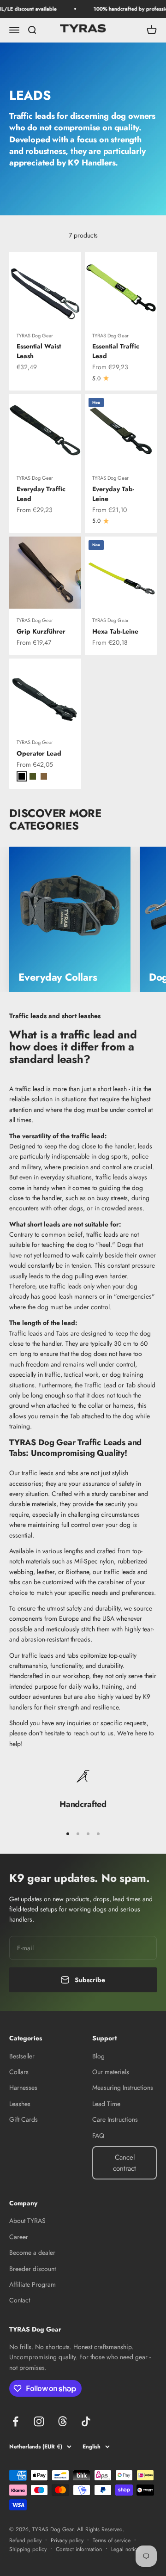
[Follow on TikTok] (86, 2421)
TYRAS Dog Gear (35, 336)
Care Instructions (115, 2119)
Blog (98, 2056)
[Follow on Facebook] (15, 2421)
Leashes (20, 2104)
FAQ (98, 2136)
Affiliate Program (33, 2284)
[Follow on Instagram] (39, 2421)
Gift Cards (24, 2119)
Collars (19, 2072)
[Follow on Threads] (62, 2421)
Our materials (111, 2072)
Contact (20, 2300)
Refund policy (25, 2540)
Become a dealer (32, 2252)
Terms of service (112, 2540)
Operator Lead (39, 753)
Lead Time (106, 2104)
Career (19, 2237)
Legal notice (125, 2549)
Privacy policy (67, 2540)
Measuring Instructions (123, 2088)
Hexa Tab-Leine (115, 631)
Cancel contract (125, 2163)
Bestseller (22, 2056)
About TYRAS (27, 2221)
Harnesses (23, 2088)
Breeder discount (33, 2269)
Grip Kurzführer (41, 631)
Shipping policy (28, 2549)
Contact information (79, 2549)
